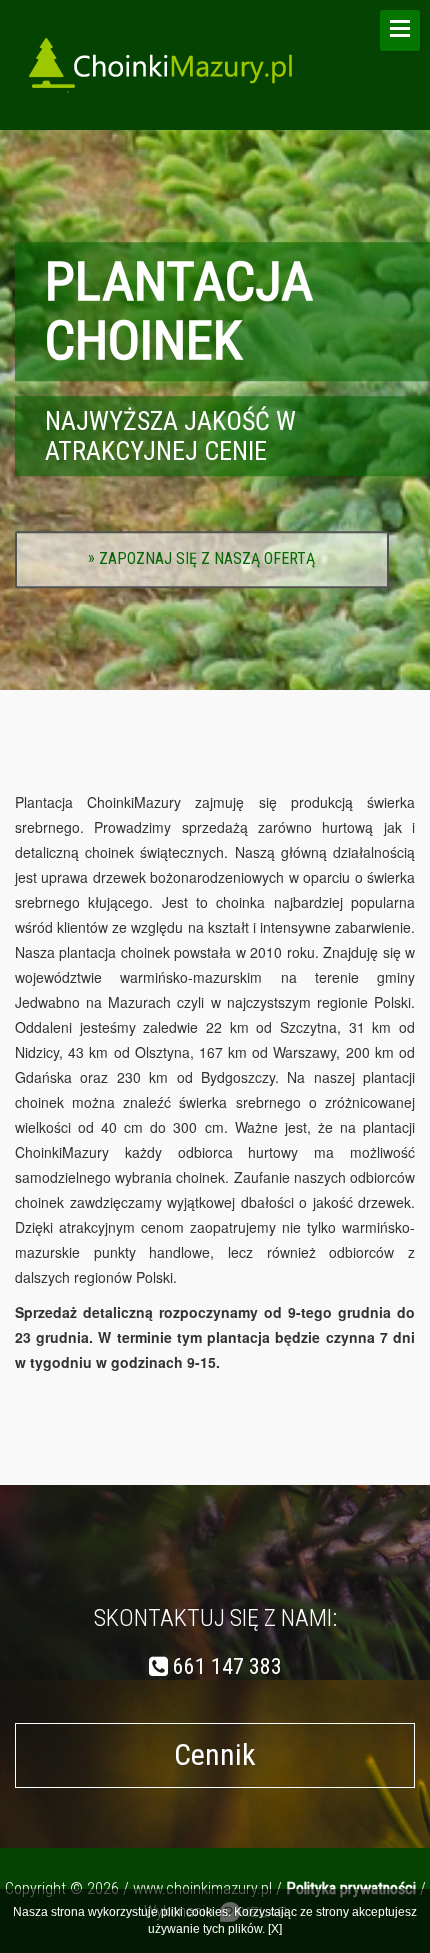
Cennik (215, 1754)
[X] (275, 1929)
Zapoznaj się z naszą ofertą (201, 558)
